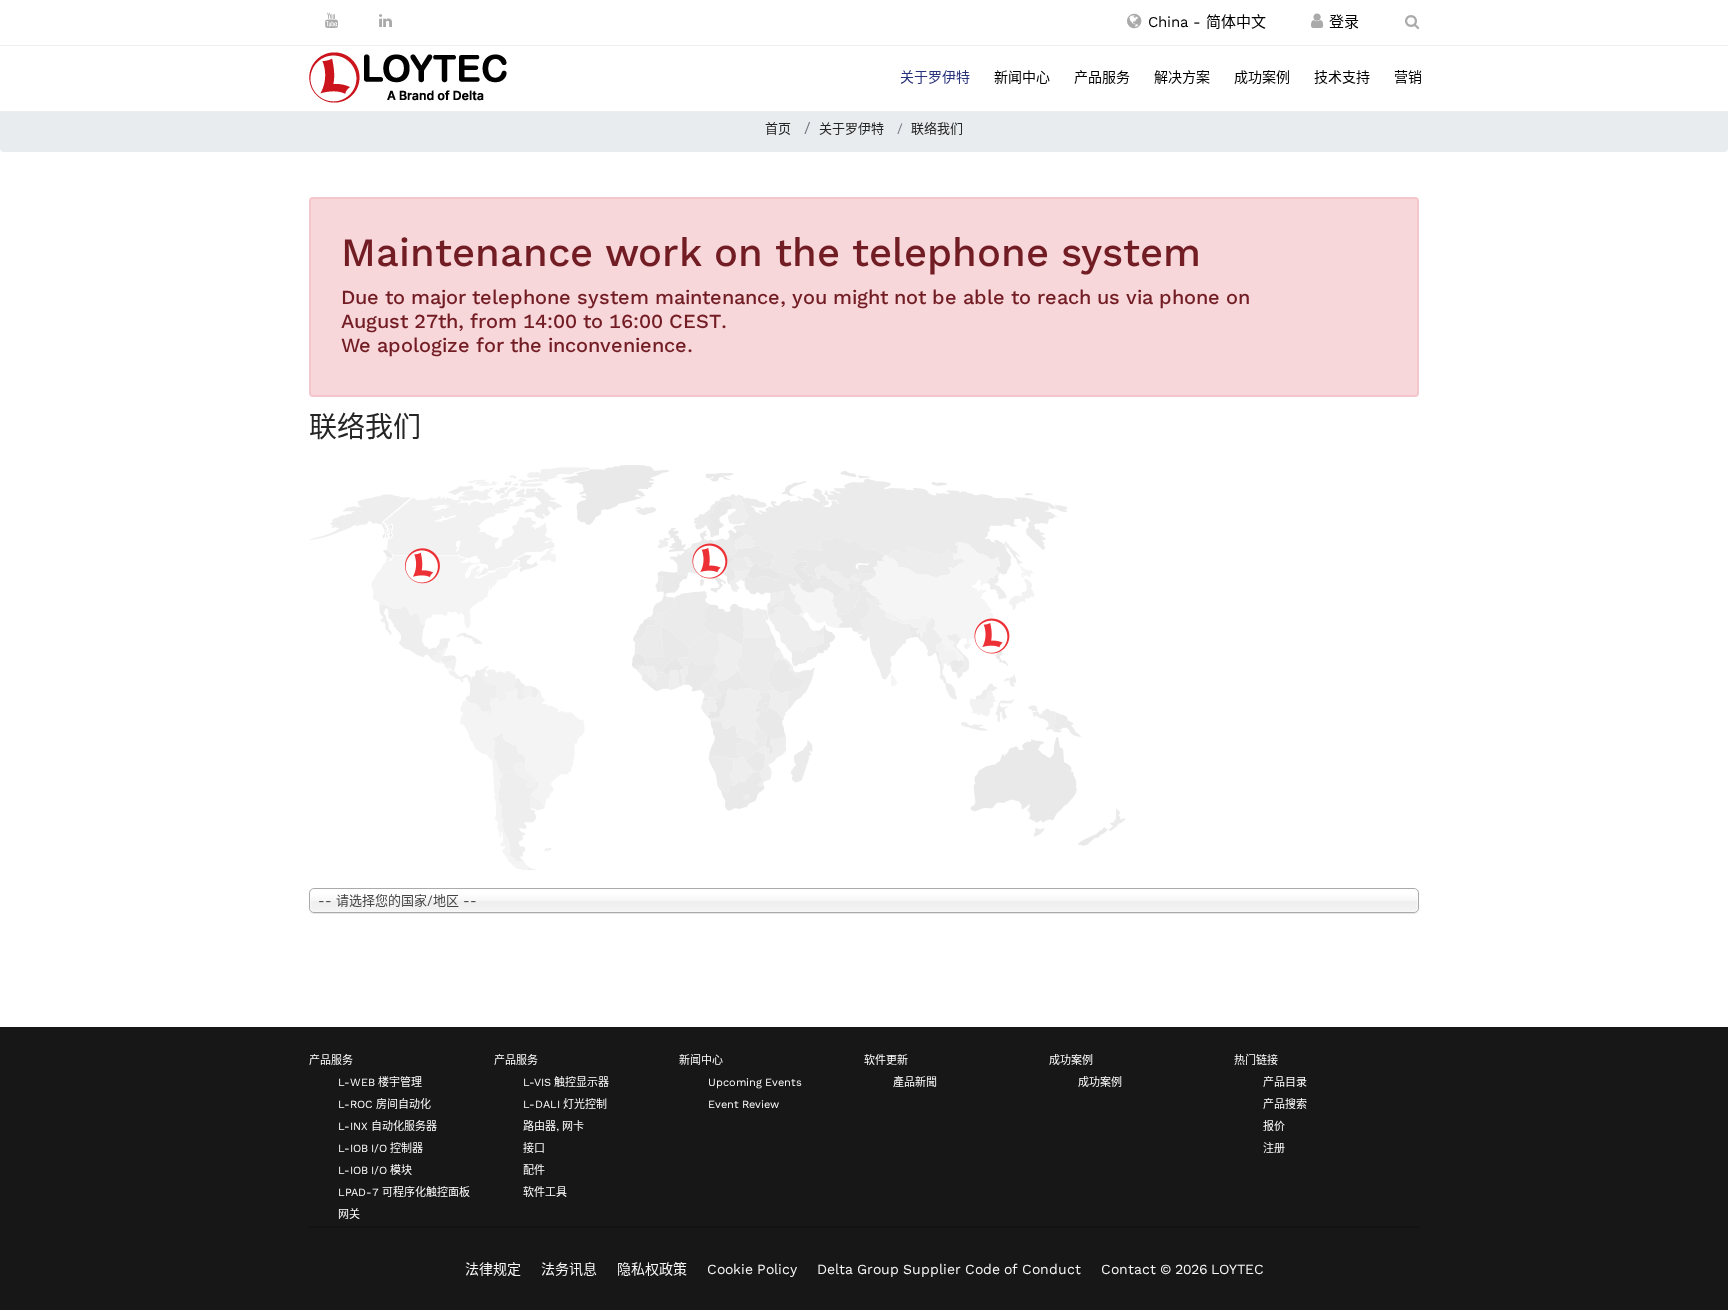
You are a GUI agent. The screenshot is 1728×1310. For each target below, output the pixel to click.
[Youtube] (331, 21)
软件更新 (886, 1060)
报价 (1274, 1126)
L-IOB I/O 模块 (375, 1170)
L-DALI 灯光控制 (565, 1104)
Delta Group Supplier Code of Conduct (949, 1269)
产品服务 (1102, 77)
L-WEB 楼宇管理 (380, 1082)
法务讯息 (569, 1269)
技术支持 (1342, 77)
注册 (1274, 1148)
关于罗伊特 (935, 77)
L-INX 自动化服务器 (387, 1126)
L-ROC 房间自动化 (384, 1104)
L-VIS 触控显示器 (566, 1082)
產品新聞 (915, 1082)
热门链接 (1256, 1060)
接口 (534, 1148)
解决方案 (1182, 77)
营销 (1408, 77)
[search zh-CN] (1412, 22)
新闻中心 (1022, 77)
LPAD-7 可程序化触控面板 (404, 1192)
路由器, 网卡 (553, 1126)
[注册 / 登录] (1317, 22)
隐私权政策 (652, 1269)
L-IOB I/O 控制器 (380, 1148)
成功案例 (1262, 77)
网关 (349, 1214)
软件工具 (545, 1192)
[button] (1196, 22)
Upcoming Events (755, 1082)
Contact (1128, 1269)
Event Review (743, 1104)
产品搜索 (1285, 1104)
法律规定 (493, 1269)
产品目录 (1285, 1082)
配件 (534, 1170)
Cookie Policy (752, 1269)
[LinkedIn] (385, 21)
